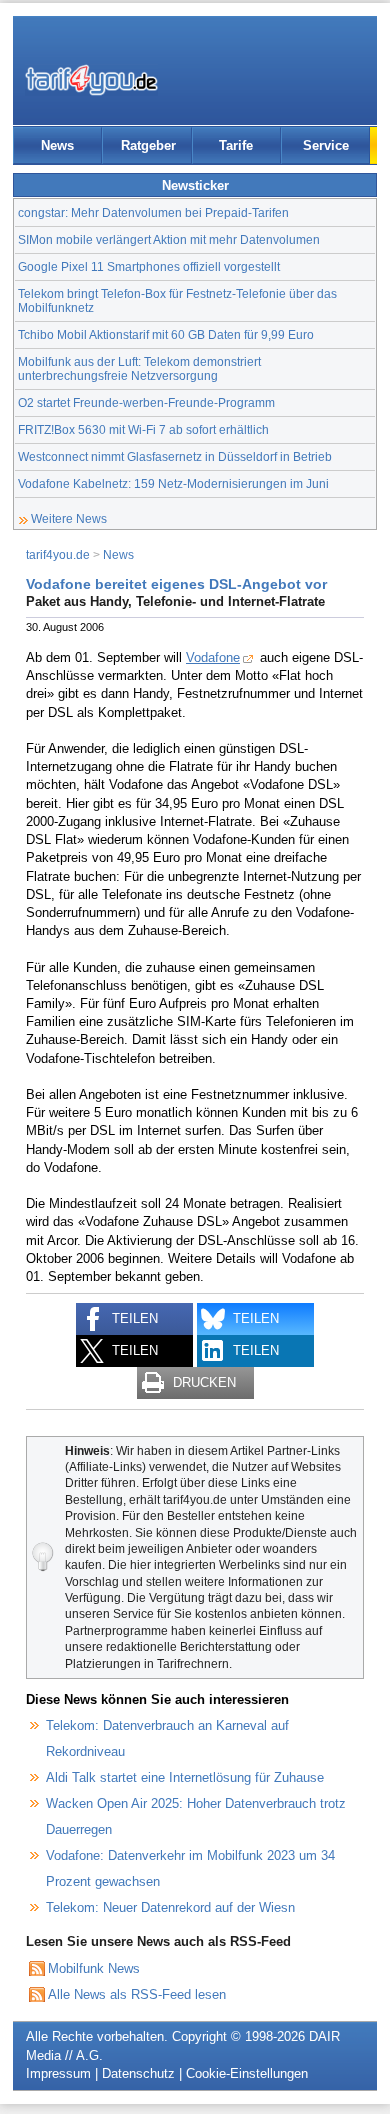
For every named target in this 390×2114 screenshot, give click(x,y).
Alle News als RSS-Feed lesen (137, 1994)
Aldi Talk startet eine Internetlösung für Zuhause (185, 1777)
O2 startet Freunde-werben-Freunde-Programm (146, 402)
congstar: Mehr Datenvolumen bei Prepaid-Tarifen (153, 212)
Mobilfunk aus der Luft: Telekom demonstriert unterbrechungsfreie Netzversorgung (139, 368)
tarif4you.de (58, 554)
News (57, 145)
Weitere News (69, 518)
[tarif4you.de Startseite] (91, 80)
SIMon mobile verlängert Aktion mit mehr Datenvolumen (169, 239)
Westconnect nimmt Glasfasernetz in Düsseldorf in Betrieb (175, 456)
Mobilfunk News (94, 1968)
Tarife (236, 145)
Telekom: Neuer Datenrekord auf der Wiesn (170, 1907)
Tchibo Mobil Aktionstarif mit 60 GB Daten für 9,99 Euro (166, 334)
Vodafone (213, 657)
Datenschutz (138, 2073)
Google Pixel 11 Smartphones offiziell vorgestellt (149, 266)
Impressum (58, 2073)
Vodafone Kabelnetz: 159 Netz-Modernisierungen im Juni (173, 483)
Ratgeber (148, 145)
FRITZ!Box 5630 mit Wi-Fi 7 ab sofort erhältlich (143, 429)
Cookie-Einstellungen (247, 2073)
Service (326, 145)
